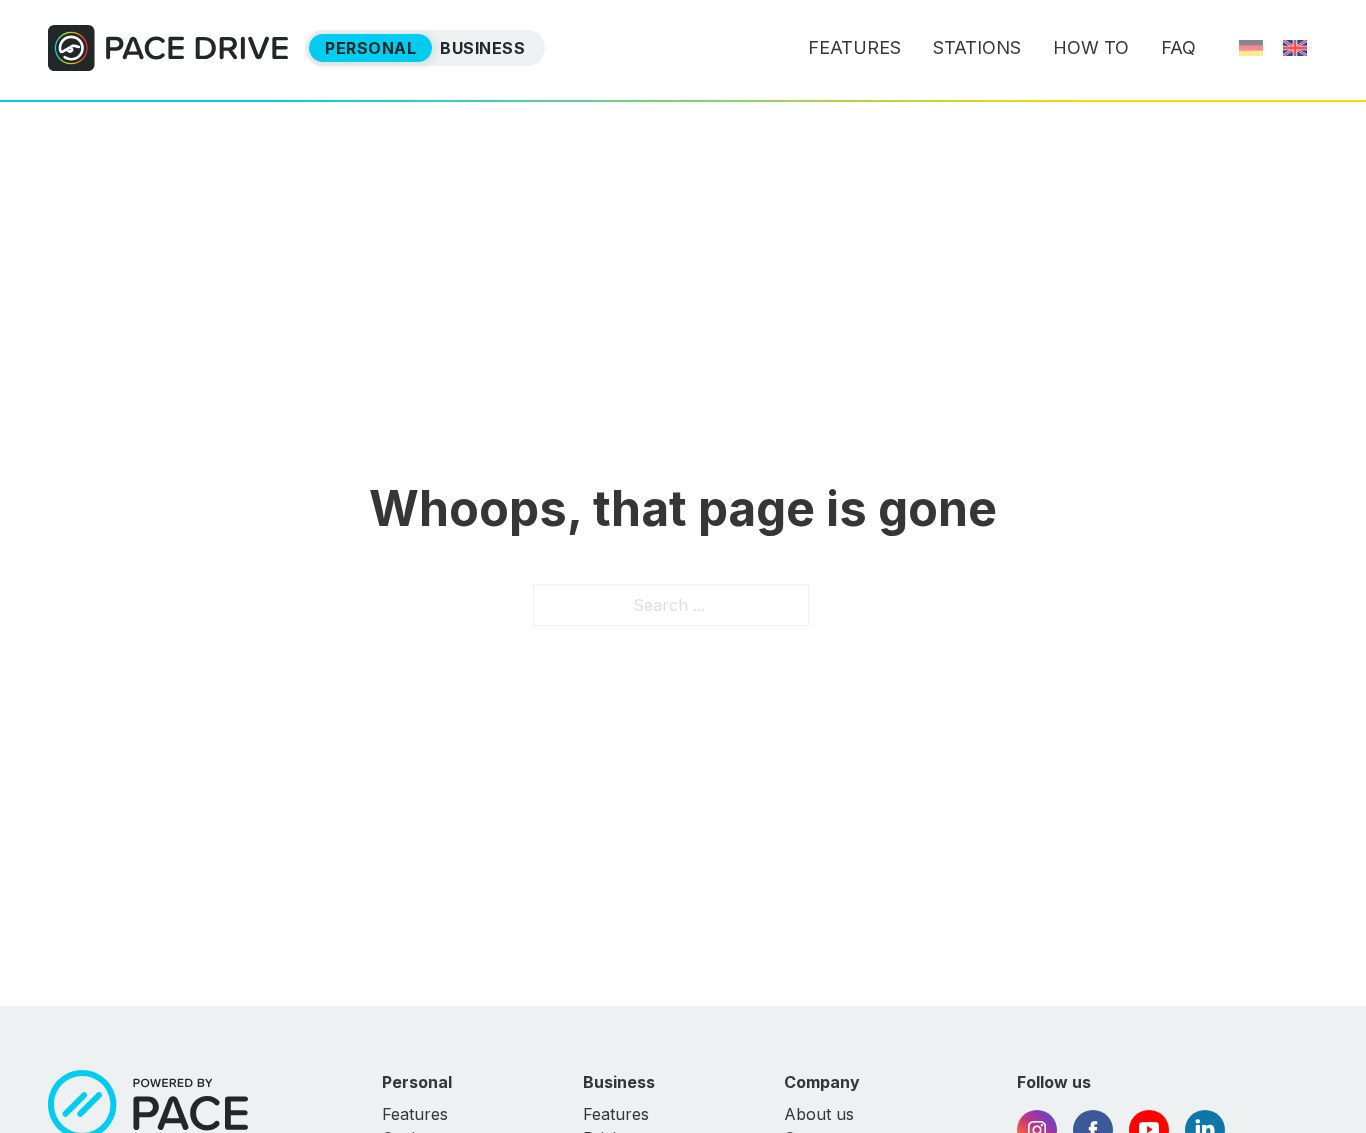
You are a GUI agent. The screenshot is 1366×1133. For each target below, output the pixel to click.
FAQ (1178, 47)
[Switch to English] (1295, 48)
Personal (370, 48)
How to (1091, 47)
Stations (977, 47)
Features (854, 47)
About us (819, 1114)
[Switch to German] (1251, 48)
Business (482, 48)
